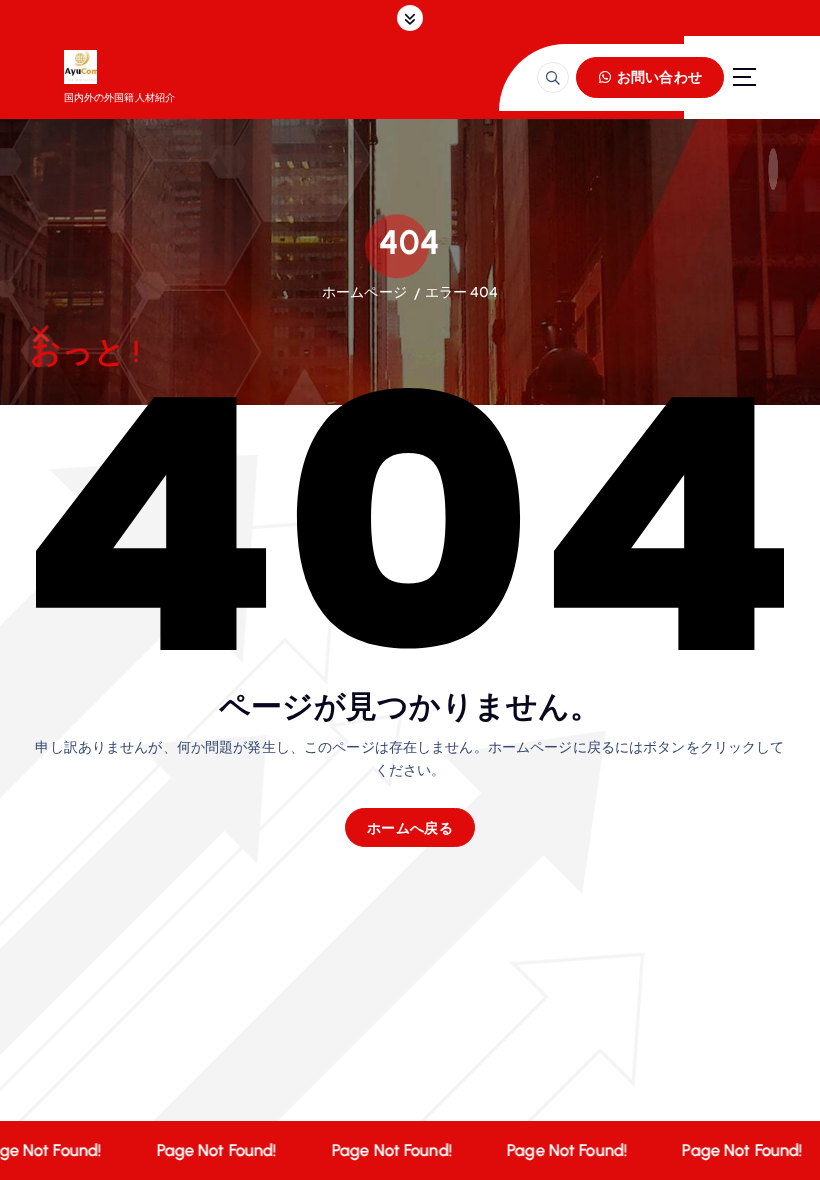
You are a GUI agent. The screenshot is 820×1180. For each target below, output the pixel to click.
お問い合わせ (658, 76)
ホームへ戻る (410, 827)
